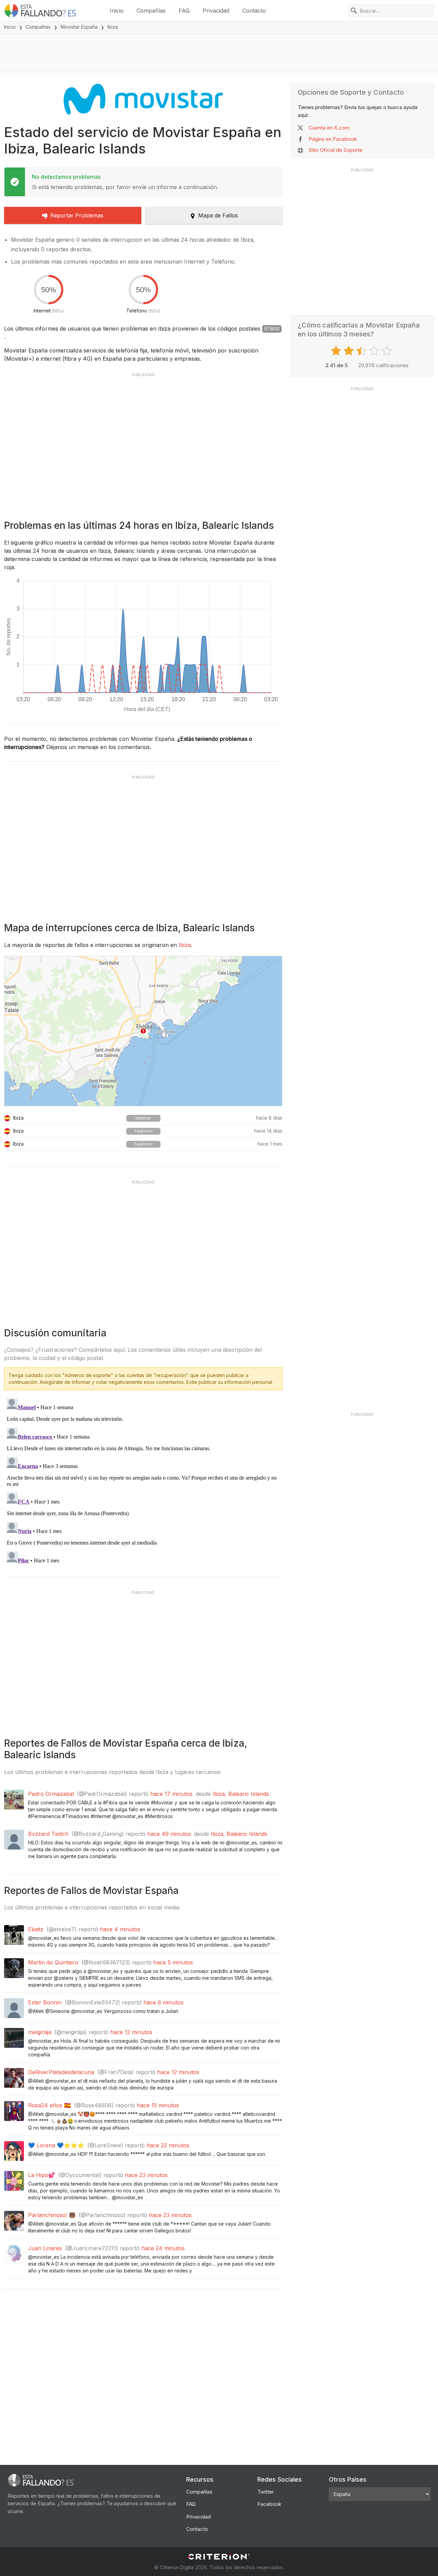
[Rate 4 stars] (375, 351)
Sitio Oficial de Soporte (336, 150)
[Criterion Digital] (219, 2557)
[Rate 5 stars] (388, 351)
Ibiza (185, 945)
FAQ (184, 11)
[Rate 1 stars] (337, 351)
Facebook (269, 2504)
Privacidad (216, 11)
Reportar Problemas (77, 215)
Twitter (266, 2492)
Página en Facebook (333, 139)
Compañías (151, 11)
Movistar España (79, 27)
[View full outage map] (143, 1031)
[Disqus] (143, 1481)
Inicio (117, 11)
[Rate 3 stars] (362, 351)
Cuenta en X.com (329, 128)
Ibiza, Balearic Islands (241, 1794)
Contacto (254, 11)
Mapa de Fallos (218, 215)
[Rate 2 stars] (350, 351)
